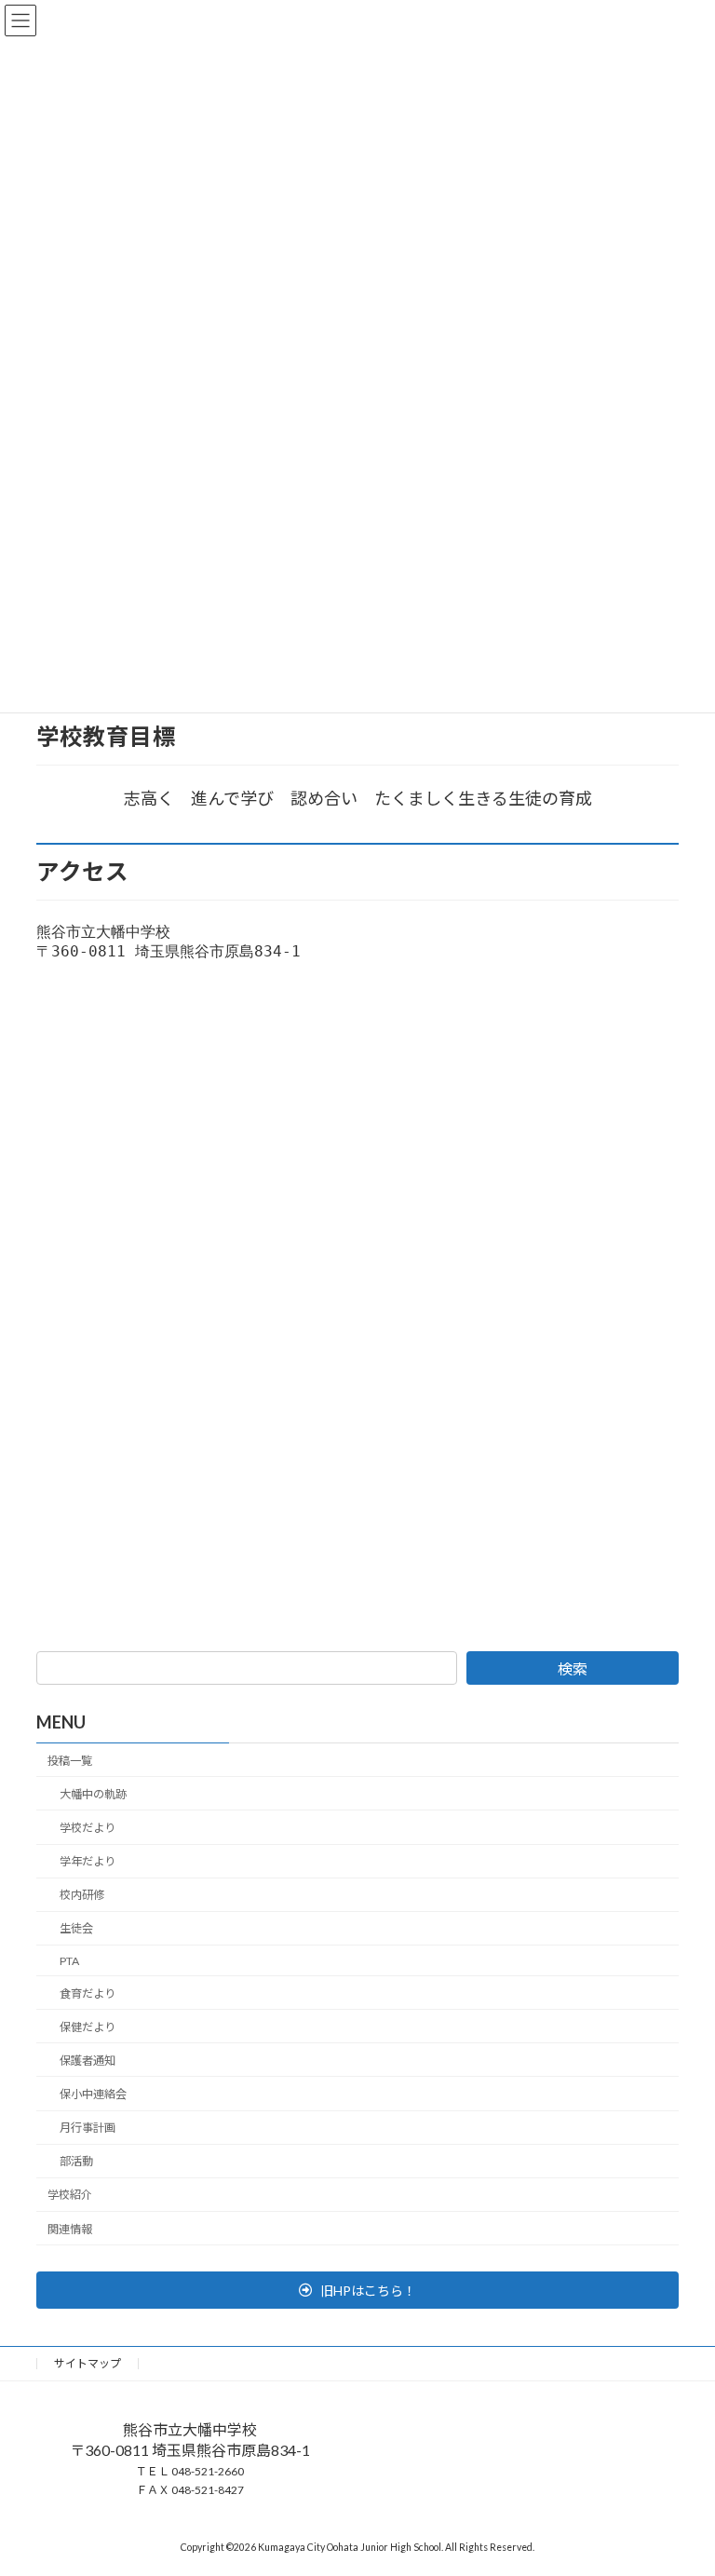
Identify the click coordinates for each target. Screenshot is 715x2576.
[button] (357, 2290)
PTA (69, 1961)
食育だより (88, 1993)
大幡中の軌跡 (93, 1794)
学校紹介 (70, 2196)
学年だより (88, 1861)
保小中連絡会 (93, 2094)
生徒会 (76, 1929)
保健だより (88, 2027)
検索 (573, 1668)
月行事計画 (88, 2128)
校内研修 (82, 1895)
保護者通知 (88, 2061)
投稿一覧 (70, 1761)
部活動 (76, 2161)
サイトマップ (88, 2363)
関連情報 (70, 2229)
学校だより (88, 1828)
